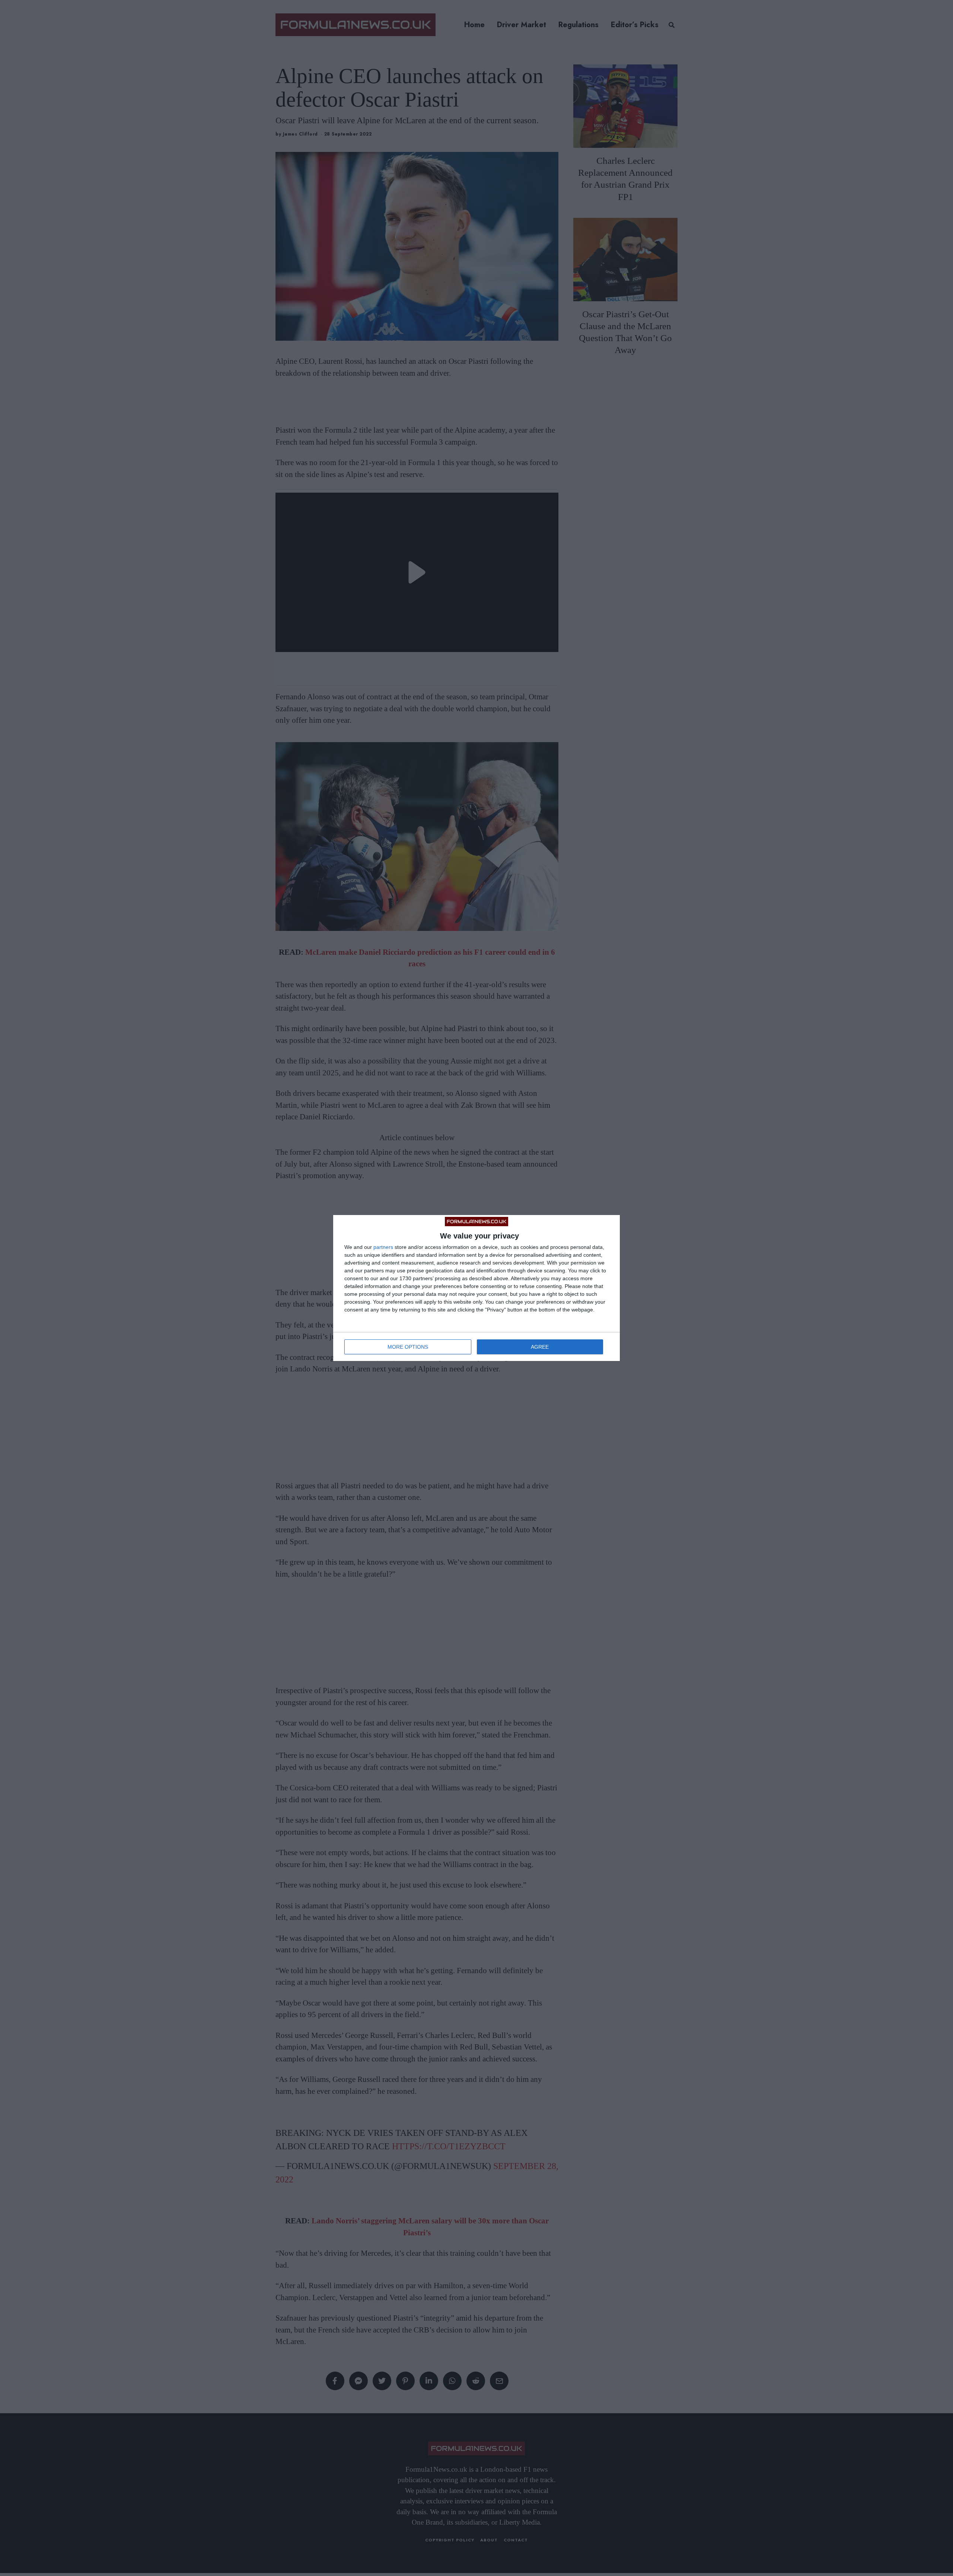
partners (383, 1247)
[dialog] (476, 1288)
